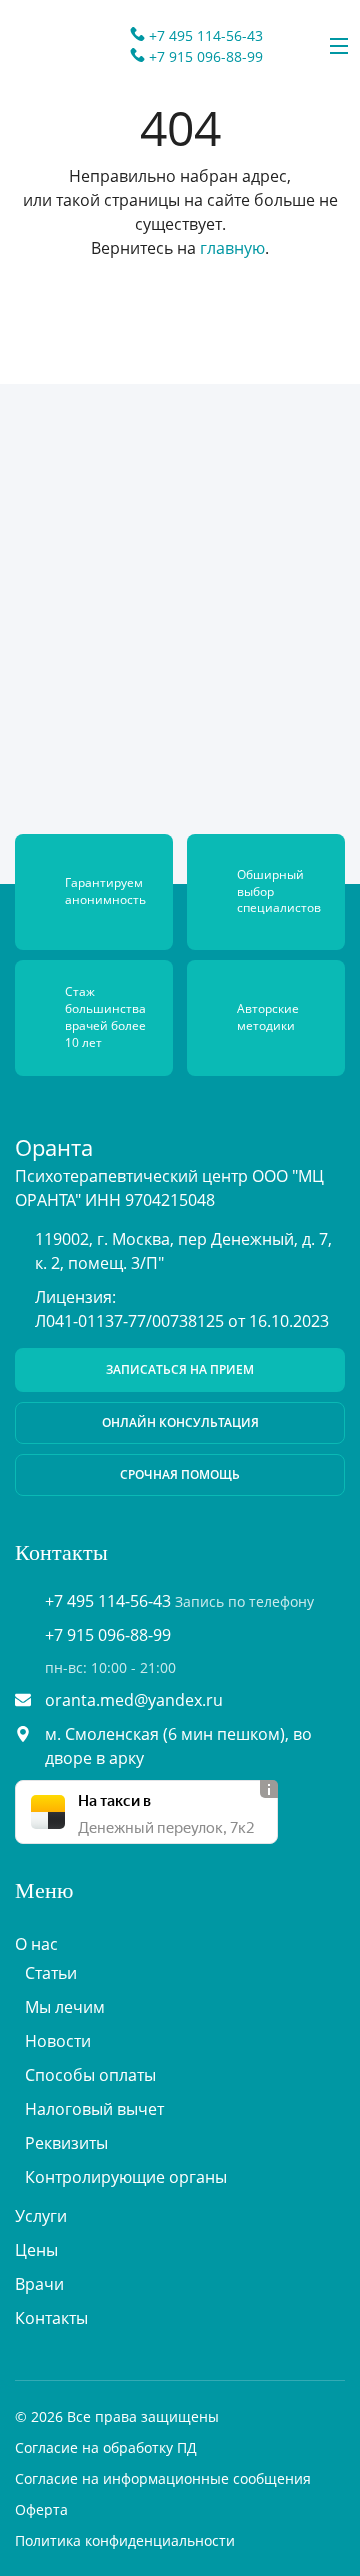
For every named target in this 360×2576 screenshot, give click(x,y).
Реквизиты (66, 2143)
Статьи (51, 1973)
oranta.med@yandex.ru (134, 1700)
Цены (36, 2250)
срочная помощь (180, 1474)
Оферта (41, 2509)
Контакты (51, 2318)
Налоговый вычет (94, 2109)
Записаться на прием (180, 1369)
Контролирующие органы (126, 2177)
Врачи (39, 2284)
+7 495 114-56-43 (206, 35)
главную (232, 248)
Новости (58, 2041)
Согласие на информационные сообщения (163, 2478)
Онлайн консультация (180, 1422)
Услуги (41, 2216)
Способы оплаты (90, 2075)
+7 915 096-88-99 (206, 56)
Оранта (54, 1147)
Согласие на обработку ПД (106, 2447)
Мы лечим (65, 2007)
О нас (36, 1944)
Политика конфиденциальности (125, 2540)
